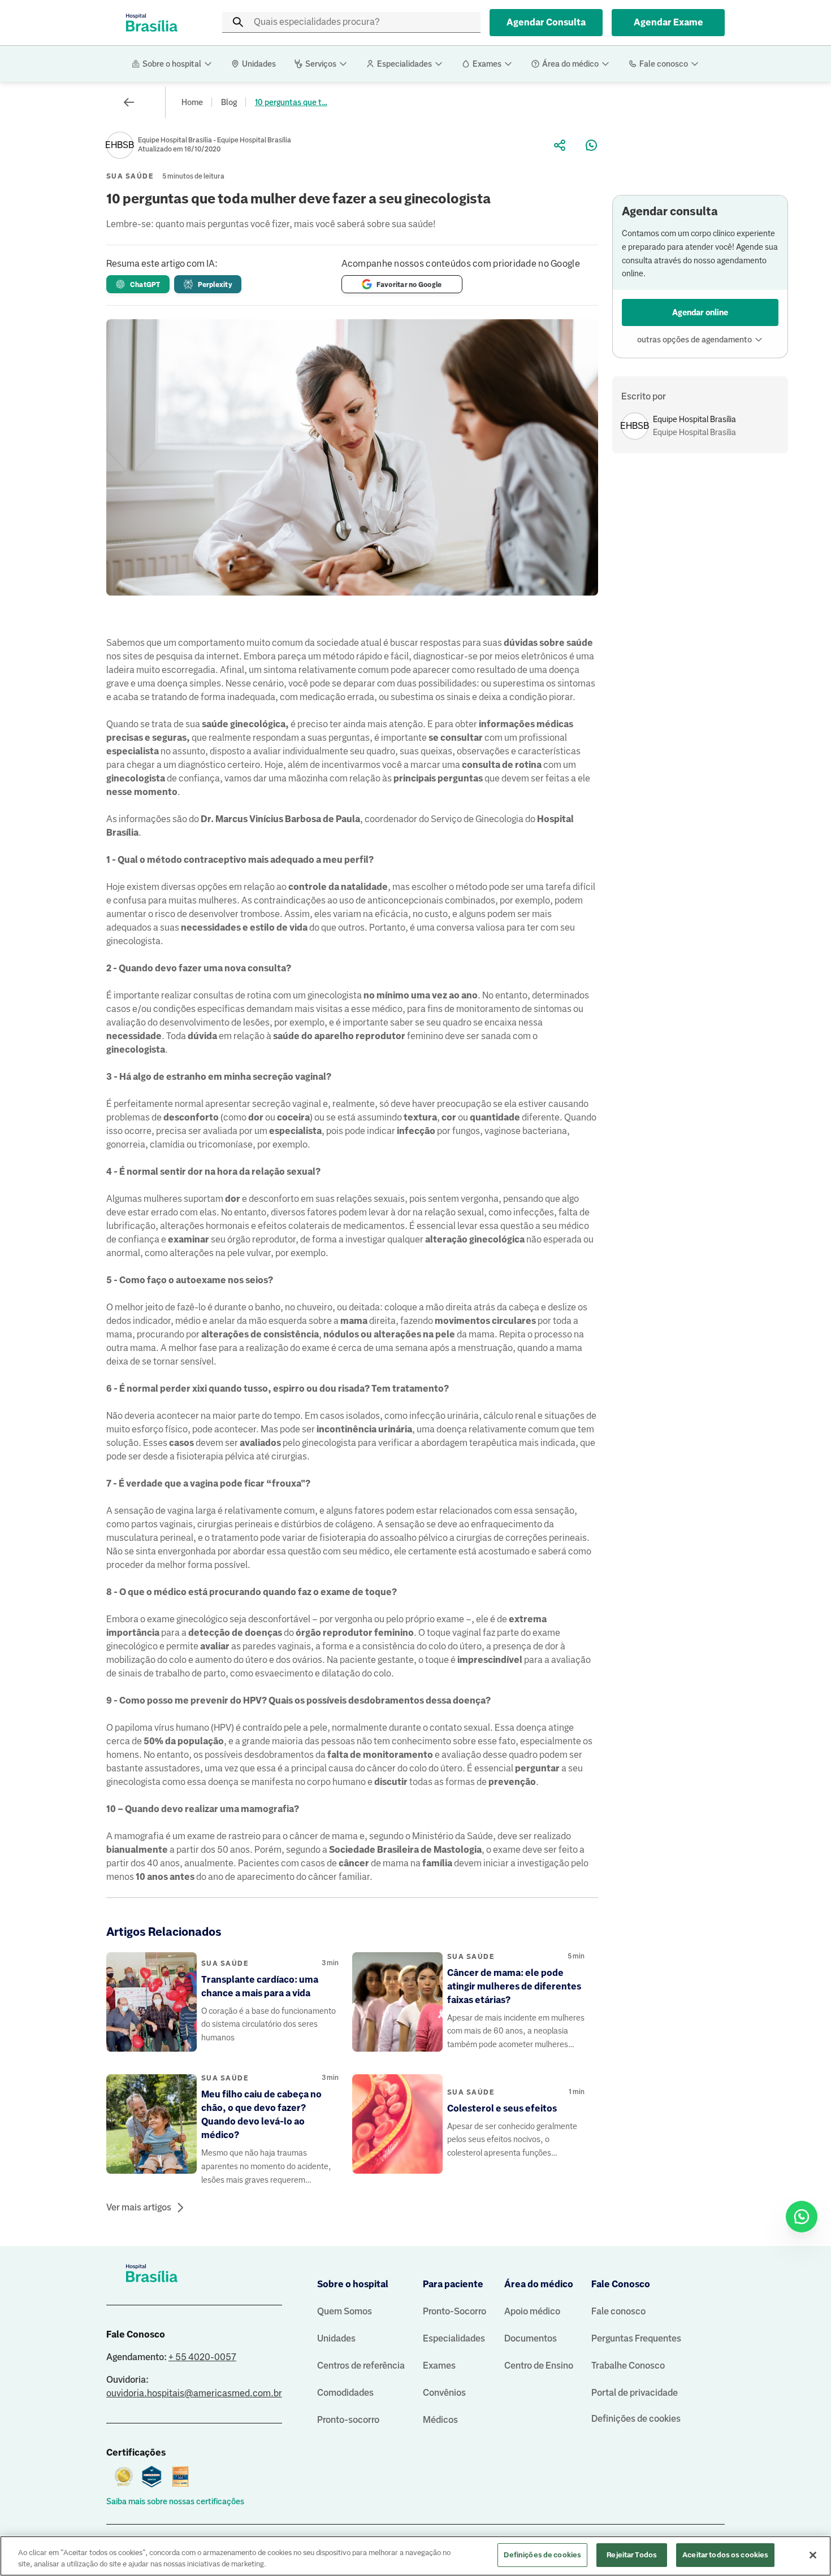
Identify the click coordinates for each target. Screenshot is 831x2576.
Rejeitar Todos (632, 2555)
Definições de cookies (636, 2419)
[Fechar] (813, 2555)
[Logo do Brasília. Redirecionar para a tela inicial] (152, 23)
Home (192, 102)
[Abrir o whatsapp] (802, 2217)
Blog (229, 102)
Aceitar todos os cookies (725, 2555)
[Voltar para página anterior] (129, 102)
